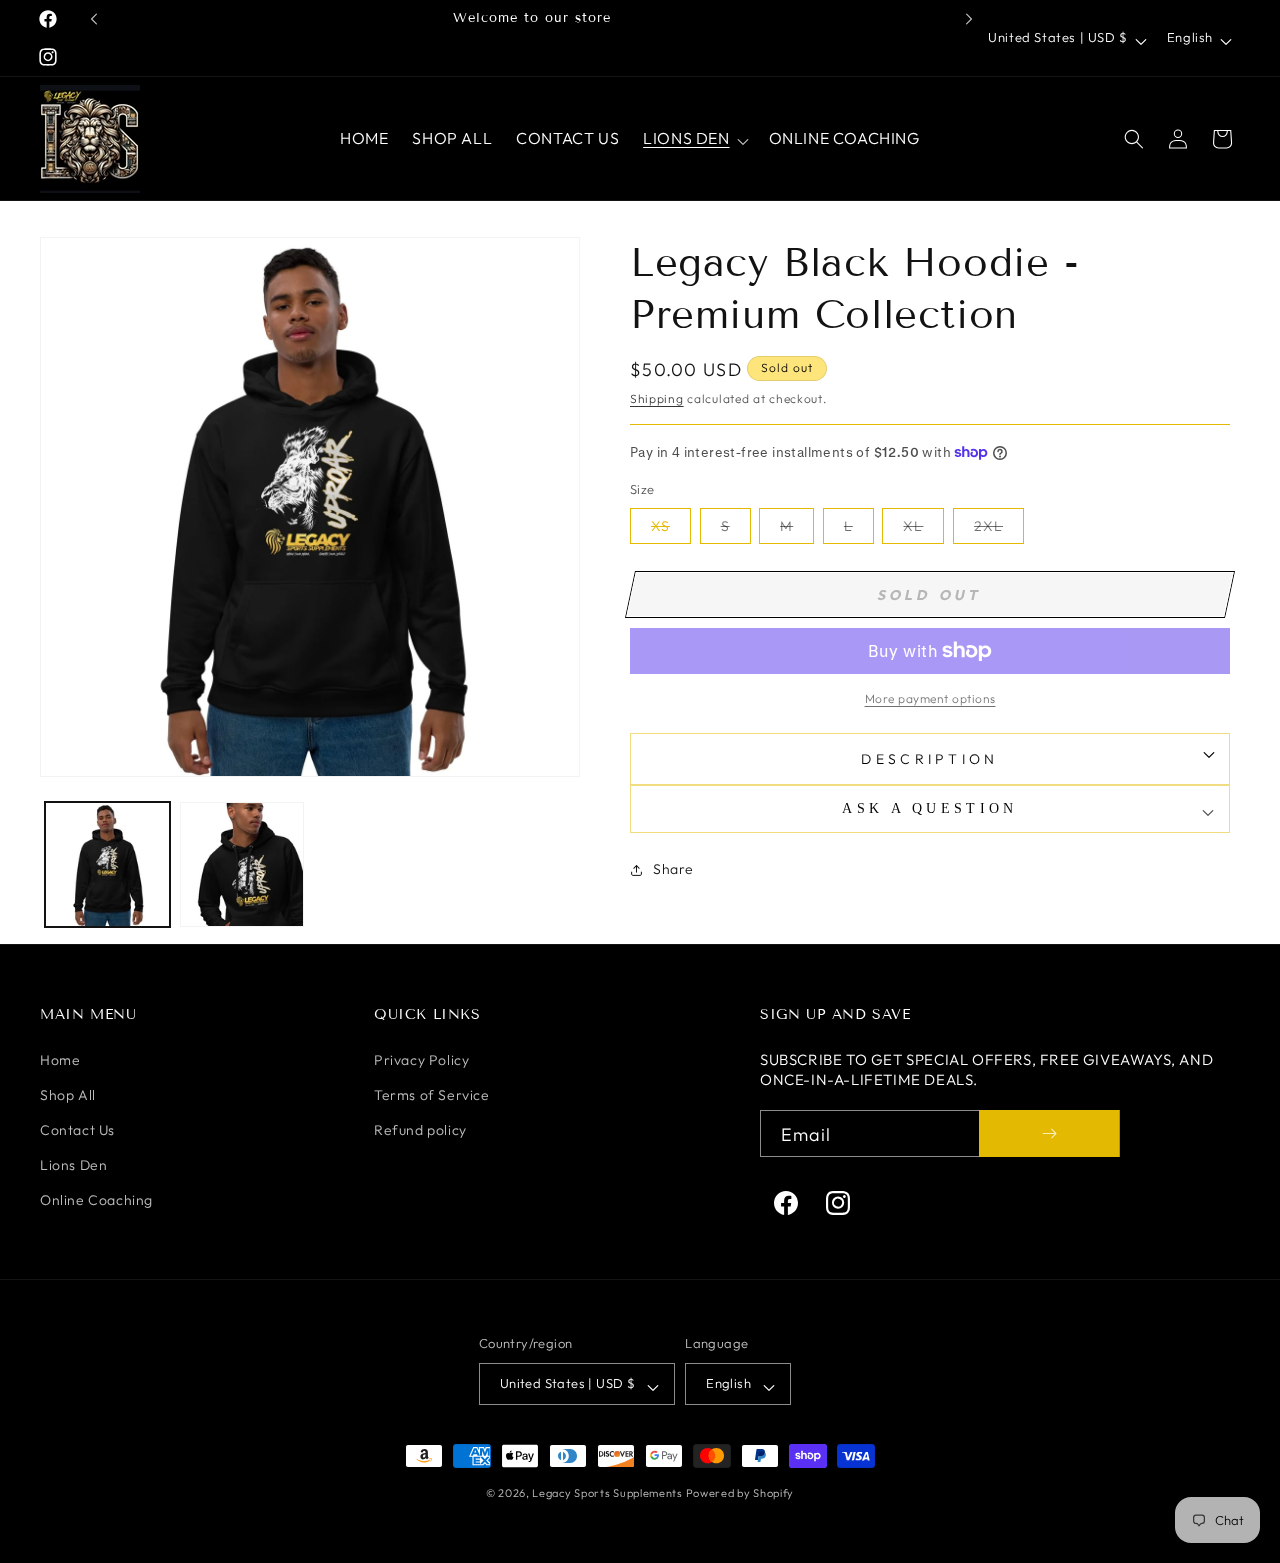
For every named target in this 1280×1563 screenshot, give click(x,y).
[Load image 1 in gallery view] (107, 864)
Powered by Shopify (740, 1493)
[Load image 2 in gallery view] (242, 864)
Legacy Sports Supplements (608, 1493)
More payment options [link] (930, 698)
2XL (999, 530)
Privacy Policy (421, 1060)
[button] (693, 138)
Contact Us (77, 1130)
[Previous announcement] (94, 19)
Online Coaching (96, 1200)
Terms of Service (432, 1095)
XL (923, 530)
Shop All (68, 1095)
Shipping (657, 398)
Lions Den (73, 1165)
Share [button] (673, 869)
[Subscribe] (1049, 1133)
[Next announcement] (969, 19)
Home (60, 1060)
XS (671, 530)
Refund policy (420, 1130)
